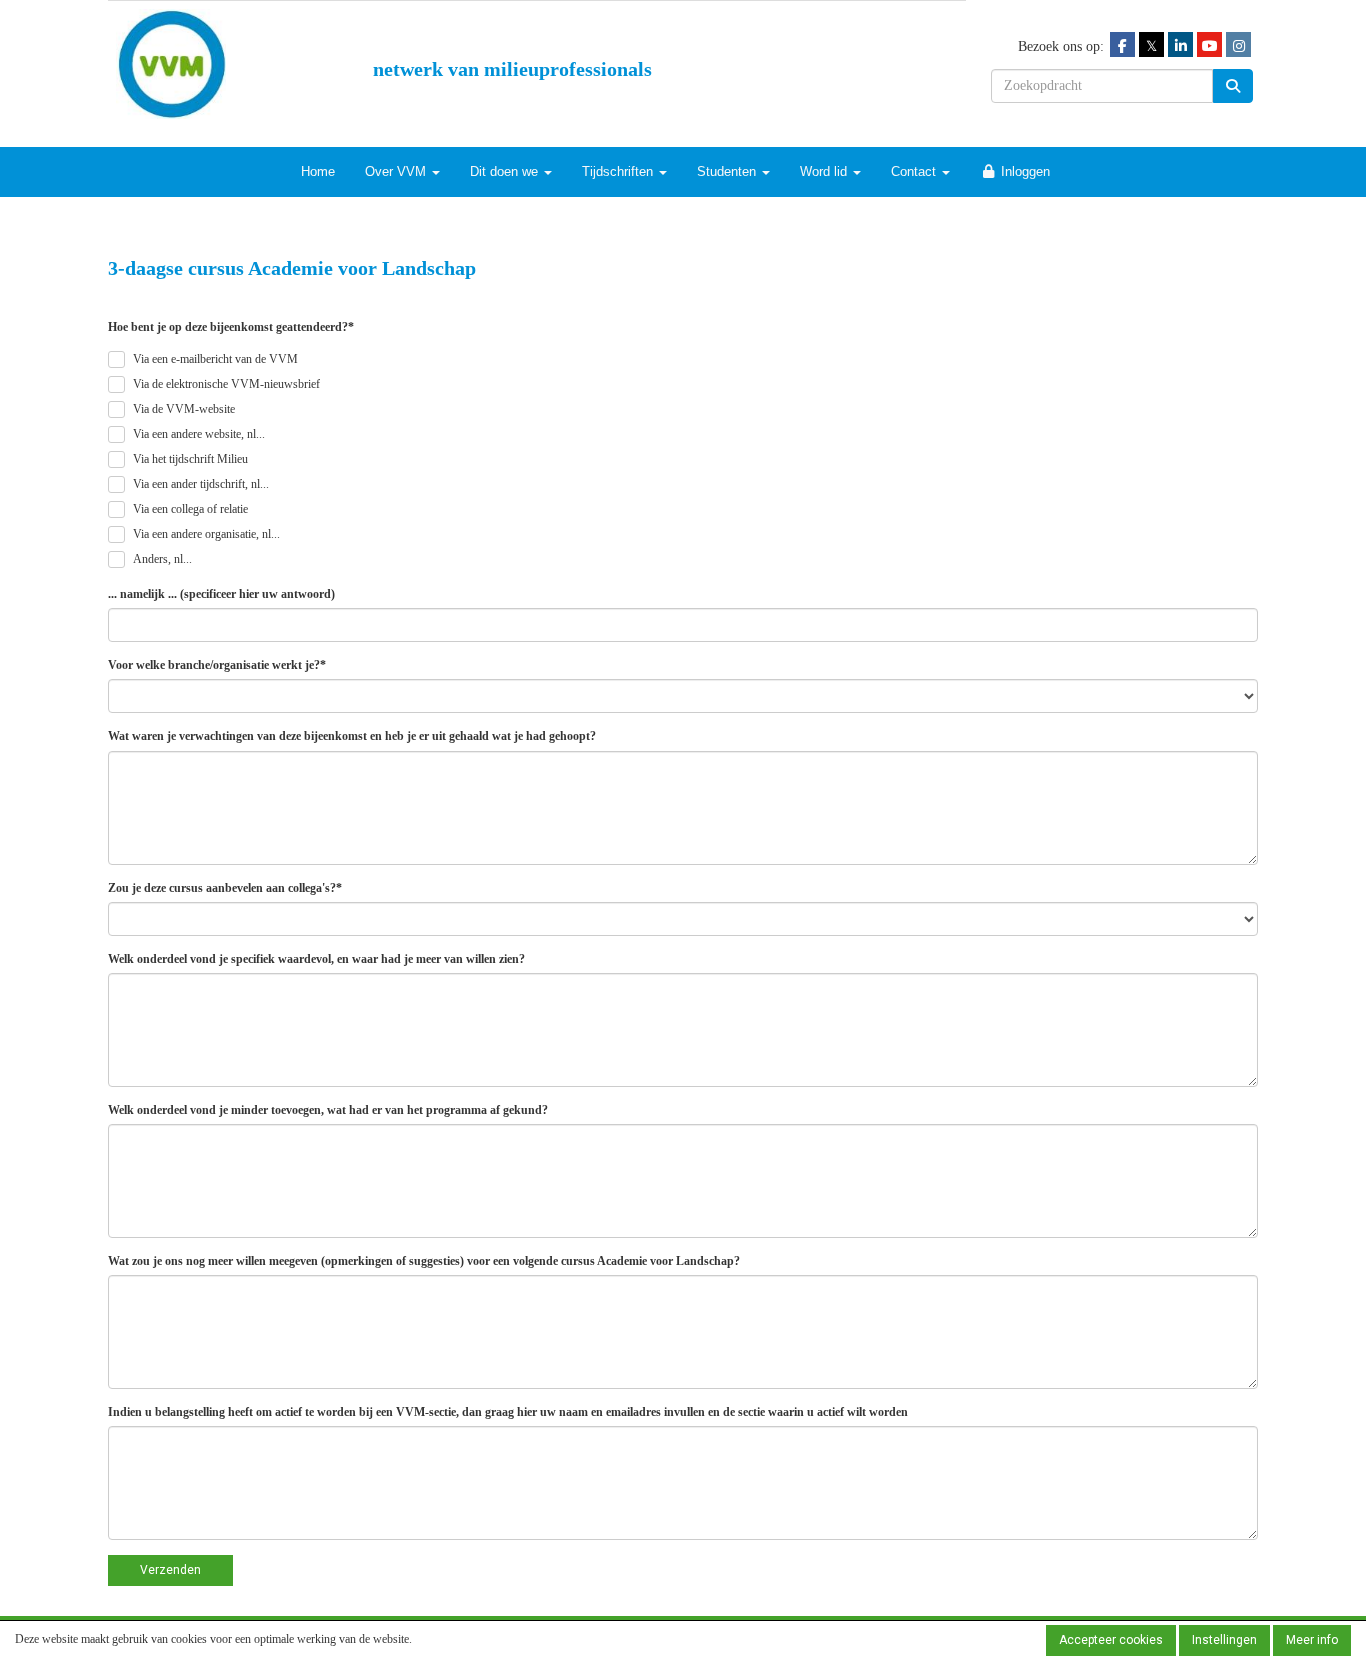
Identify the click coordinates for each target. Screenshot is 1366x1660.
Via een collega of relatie (190, 509)
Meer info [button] (1312, 1640)
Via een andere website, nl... (199, 434)
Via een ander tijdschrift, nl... (201, 484)
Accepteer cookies (1111, 1640)
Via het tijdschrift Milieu (190, 459)
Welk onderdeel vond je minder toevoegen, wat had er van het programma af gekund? (328, 1110)
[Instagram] (1238, 45)
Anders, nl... (162, 559)
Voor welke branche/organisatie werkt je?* (217, 665)
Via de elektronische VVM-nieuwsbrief (226, 384)
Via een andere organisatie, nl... (206, 534)
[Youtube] (1209, 45)
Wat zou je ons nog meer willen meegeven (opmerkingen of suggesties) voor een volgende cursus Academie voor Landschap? (424, 1261)
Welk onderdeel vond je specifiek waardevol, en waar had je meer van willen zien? (316, 959)
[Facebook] (1122, 45)
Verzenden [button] (170, 1570)
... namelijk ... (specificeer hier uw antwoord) (221, 594)
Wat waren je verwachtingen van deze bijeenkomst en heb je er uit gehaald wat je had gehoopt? (352, 736)
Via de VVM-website (184, 409)
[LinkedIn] (1180, 45)
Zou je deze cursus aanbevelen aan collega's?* (225, 888)
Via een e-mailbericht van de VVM (215, 359)
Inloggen (1023, 171)
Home (318, 171)
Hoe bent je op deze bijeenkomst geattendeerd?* (231, 327)
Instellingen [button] (1224, 1640)
